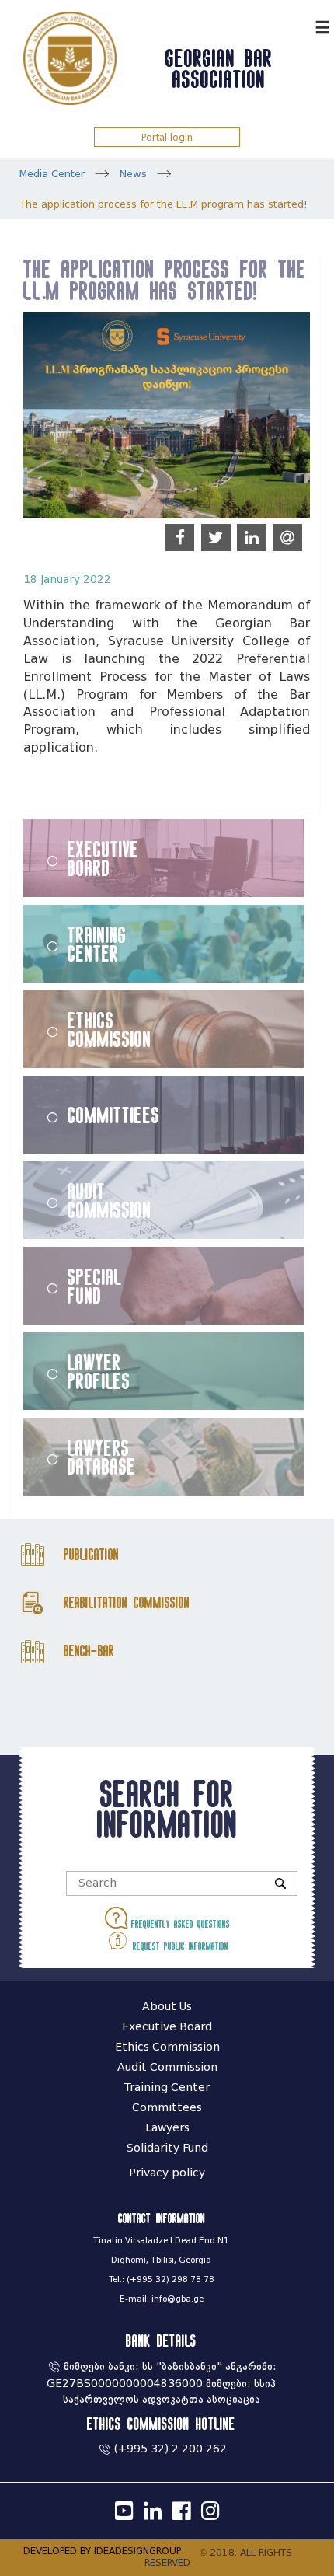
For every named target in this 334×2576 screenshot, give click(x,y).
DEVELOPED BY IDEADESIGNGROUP (102, 2551)
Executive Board (103, 858)
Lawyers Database (102, 1457)
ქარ (299, 25)
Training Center (97, 944)
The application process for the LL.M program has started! (164, 204)
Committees (167, 2108)
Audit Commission (110, 1200)
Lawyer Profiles (99, 1371)
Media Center (52, 174)
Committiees (114, 1115)
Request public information (179, 1946)
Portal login (167, 137)
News (133, 174)
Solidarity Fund (167, 2148)
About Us (167, 2007)
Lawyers (167, 2128)
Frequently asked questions (179, 1924)
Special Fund (95, 1286)
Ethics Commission (110, 1029)
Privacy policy (167, 2173)
